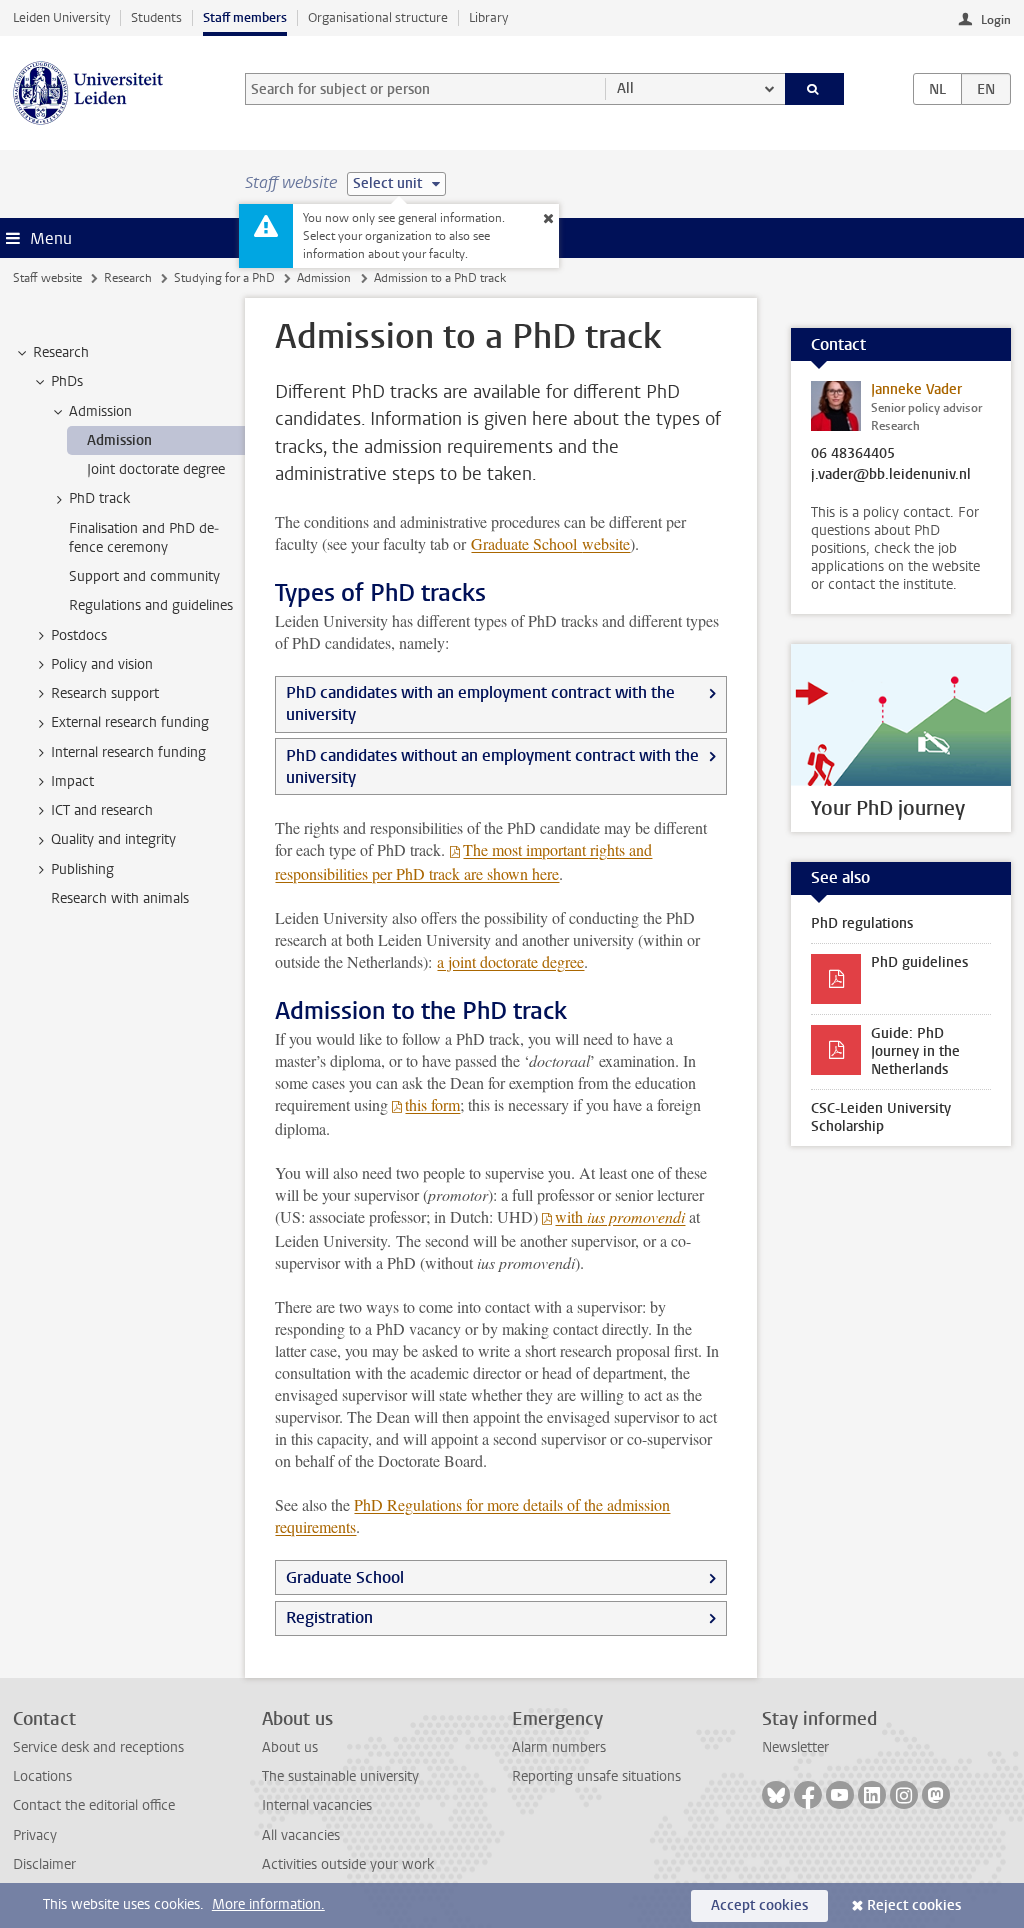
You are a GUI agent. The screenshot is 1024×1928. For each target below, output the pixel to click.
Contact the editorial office (94, 1805)
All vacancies (301, 1835)
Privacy (35, 1835)
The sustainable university (340, 1776)
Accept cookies (759, 1905)
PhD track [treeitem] (99, 498)
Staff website (47, 278)
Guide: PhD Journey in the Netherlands (915, 1051)
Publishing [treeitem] (82, 869)
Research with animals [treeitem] (120, 898)
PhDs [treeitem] (67, 381)
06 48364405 (853, 454)
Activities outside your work (348, 1864)
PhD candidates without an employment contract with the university (492, 766)
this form (432, 1104)
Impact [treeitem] (72, 781)
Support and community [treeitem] (144, 576)
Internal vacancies (317, 1805)
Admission (324, 278)
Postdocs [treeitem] (79, 635)
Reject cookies (914, 1905)
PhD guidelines (919, 962)
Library (488, 17)
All (625, 88)
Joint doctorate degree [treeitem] (156, 469)
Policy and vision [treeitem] (102, 664)
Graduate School (550, 543)
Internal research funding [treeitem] (128, 752)
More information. (268, 1904)
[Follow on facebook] (808, 1795)
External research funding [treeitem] (130, 722)
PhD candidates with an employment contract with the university (480, 703)
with (620, 1216)
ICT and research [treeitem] (102, 810)
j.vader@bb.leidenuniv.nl (891, 475)
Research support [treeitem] (105, 693)
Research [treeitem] (61, 352)
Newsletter (795, 1747)
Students (156, 17)
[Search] (815, 89)
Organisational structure (378, 17)
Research (128, 278)
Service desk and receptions (98, 1747)
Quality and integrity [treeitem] (113, 839)
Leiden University (61, 17)
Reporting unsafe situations (596, 1776)
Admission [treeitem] (100, 411)
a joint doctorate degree (510, 961)
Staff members (245, 17)
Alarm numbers (559, 1747)
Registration (329, 1617)
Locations (42, 1776)
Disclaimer (44, 1864)
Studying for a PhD (224, 278)
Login (996, 20)
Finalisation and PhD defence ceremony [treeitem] (144, 538)
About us (290, 1747)
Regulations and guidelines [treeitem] (151, 605)
